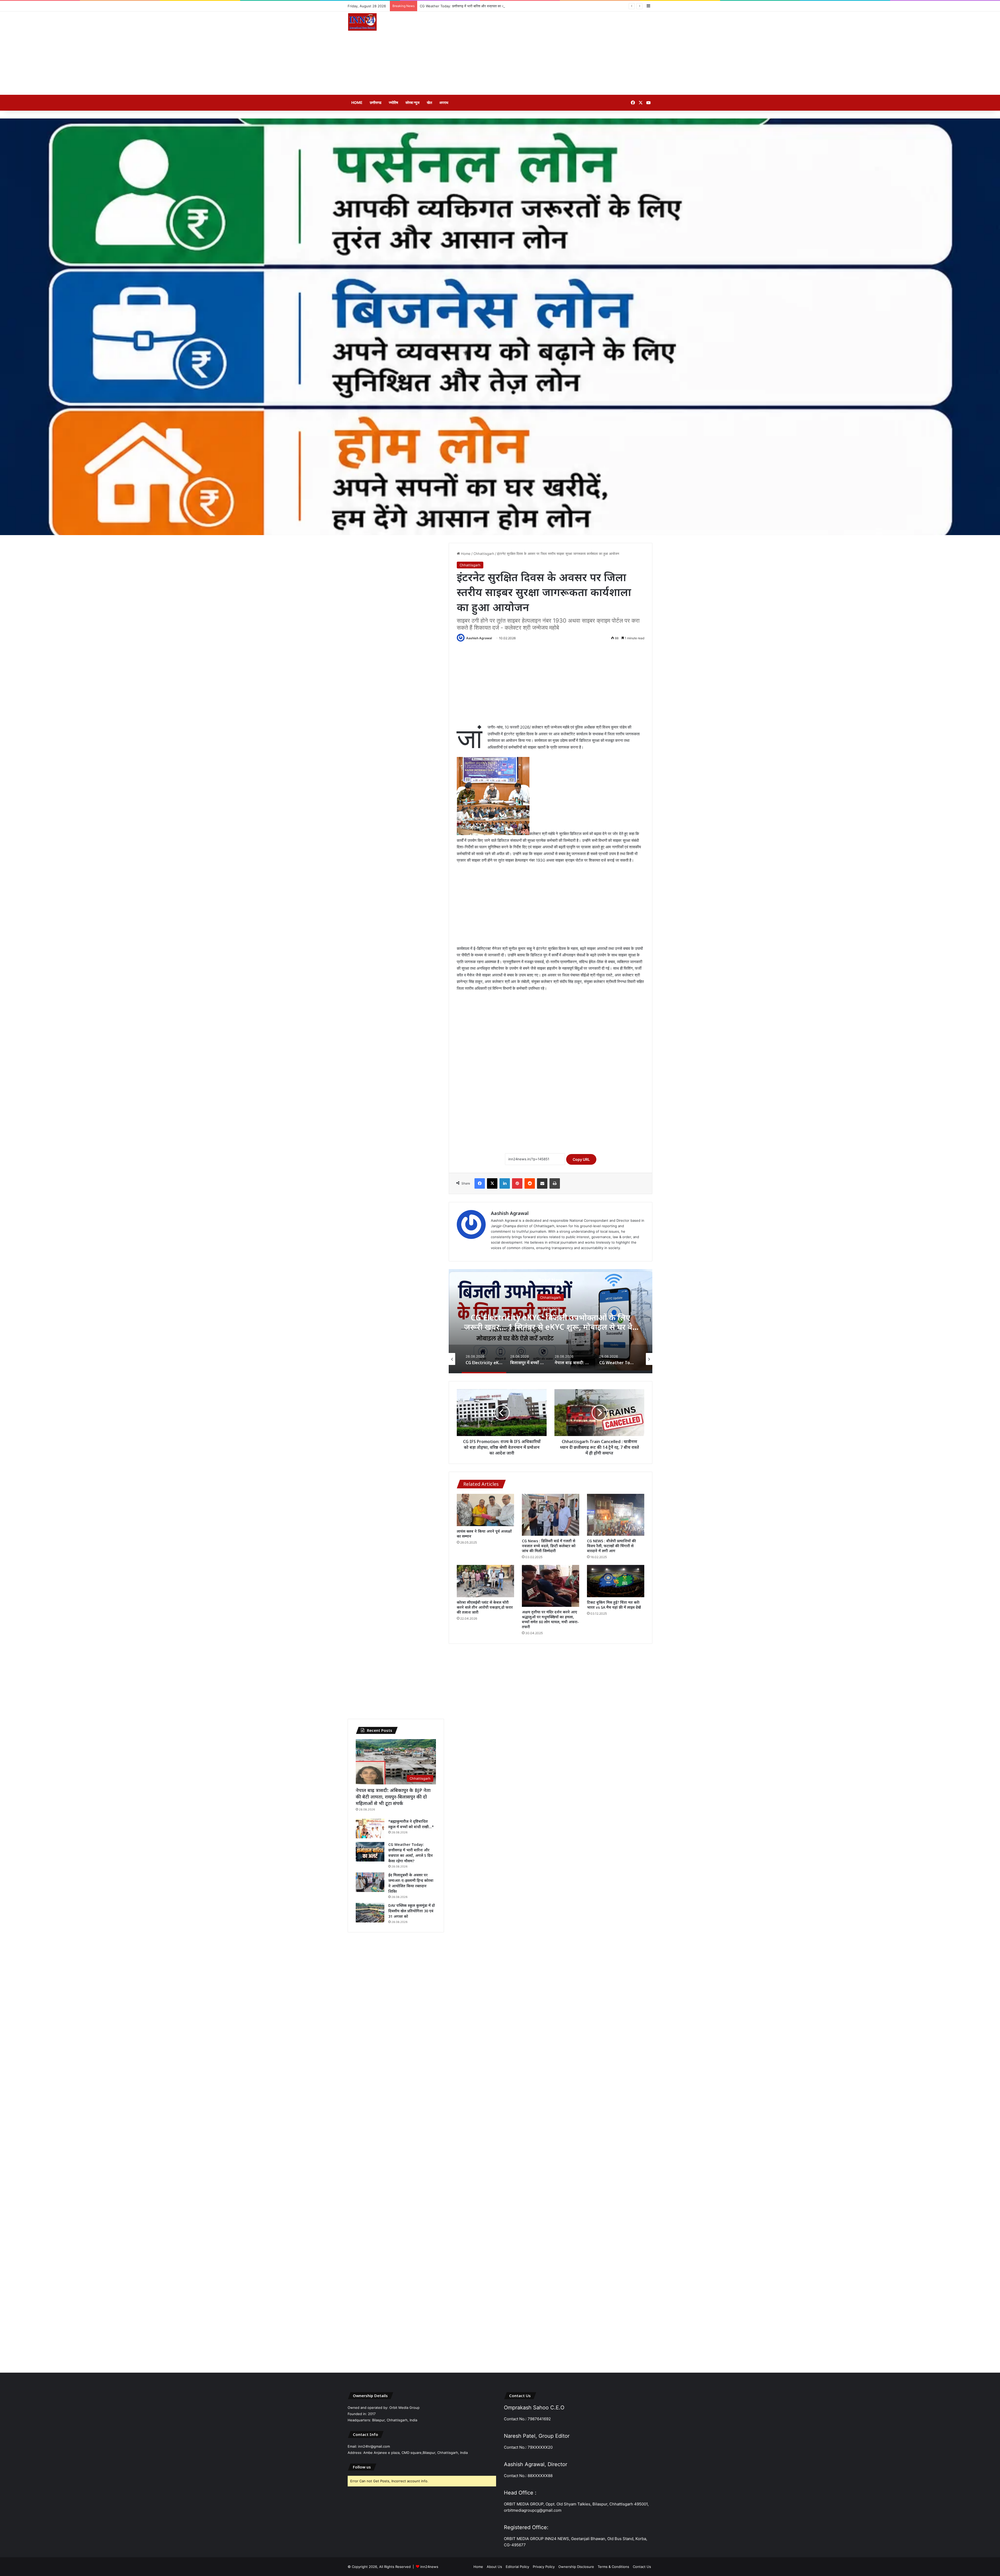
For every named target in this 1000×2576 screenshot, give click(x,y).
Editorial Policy (517, 2567)
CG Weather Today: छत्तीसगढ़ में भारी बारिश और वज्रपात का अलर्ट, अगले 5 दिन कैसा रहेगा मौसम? (551, 1322)
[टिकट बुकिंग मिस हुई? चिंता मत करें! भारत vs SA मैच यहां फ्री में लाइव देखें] (616, 1581)
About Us (494, 2567)
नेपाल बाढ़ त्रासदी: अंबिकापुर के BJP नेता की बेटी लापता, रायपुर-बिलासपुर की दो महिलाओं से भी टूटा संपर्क (393, 1797)
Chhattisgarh (484, 554)
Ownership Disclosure (576, 2567)
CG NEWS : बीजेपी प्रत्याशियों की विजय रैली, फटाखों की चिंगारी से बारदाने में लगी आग (611, 1546)
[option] (551, 1321)
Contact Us (642, 2567)
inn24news (429, 2567)
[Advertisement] (552, 53)
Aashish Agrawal (479, 638)
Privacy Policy (544, 2567)
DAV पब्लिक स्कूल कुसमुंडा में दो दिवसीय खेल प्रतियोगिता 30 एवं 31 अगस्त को (469, 6)
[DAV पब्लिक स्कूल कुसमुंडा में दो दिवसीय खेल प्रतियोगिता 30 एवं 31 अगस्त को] (370, 1913)
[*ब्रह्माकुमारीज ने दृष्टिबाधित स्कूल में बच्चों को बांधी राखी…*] (370, 1829)
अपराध (444, 102)
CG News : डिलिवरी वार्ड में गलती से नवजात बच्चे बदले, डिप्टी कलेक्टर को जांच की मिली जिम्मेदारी (549, 1546)
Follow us (362, 2467)
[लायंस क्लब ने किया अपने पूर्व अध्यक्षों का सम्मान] (485, 1510)
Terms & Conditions (613, 2567)
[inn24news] (362, 23)
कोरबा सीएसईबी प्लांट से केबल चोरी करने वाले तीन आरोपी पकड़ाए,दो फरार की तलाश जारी (485, 1607)
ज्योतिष (393, 102)
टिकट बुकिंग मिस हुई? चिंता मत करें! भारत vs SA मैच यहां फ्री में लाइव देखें (614, 1605)
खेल (429, 102)
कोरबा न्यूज (413, 102)
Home (357, 102)
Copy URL (581, 1159)
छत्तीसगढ (376, 102)
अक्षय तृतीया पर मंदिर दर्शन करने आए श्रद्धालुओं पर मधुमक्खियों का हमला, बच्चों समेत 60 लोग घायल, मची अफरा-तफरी (550, 1619)
